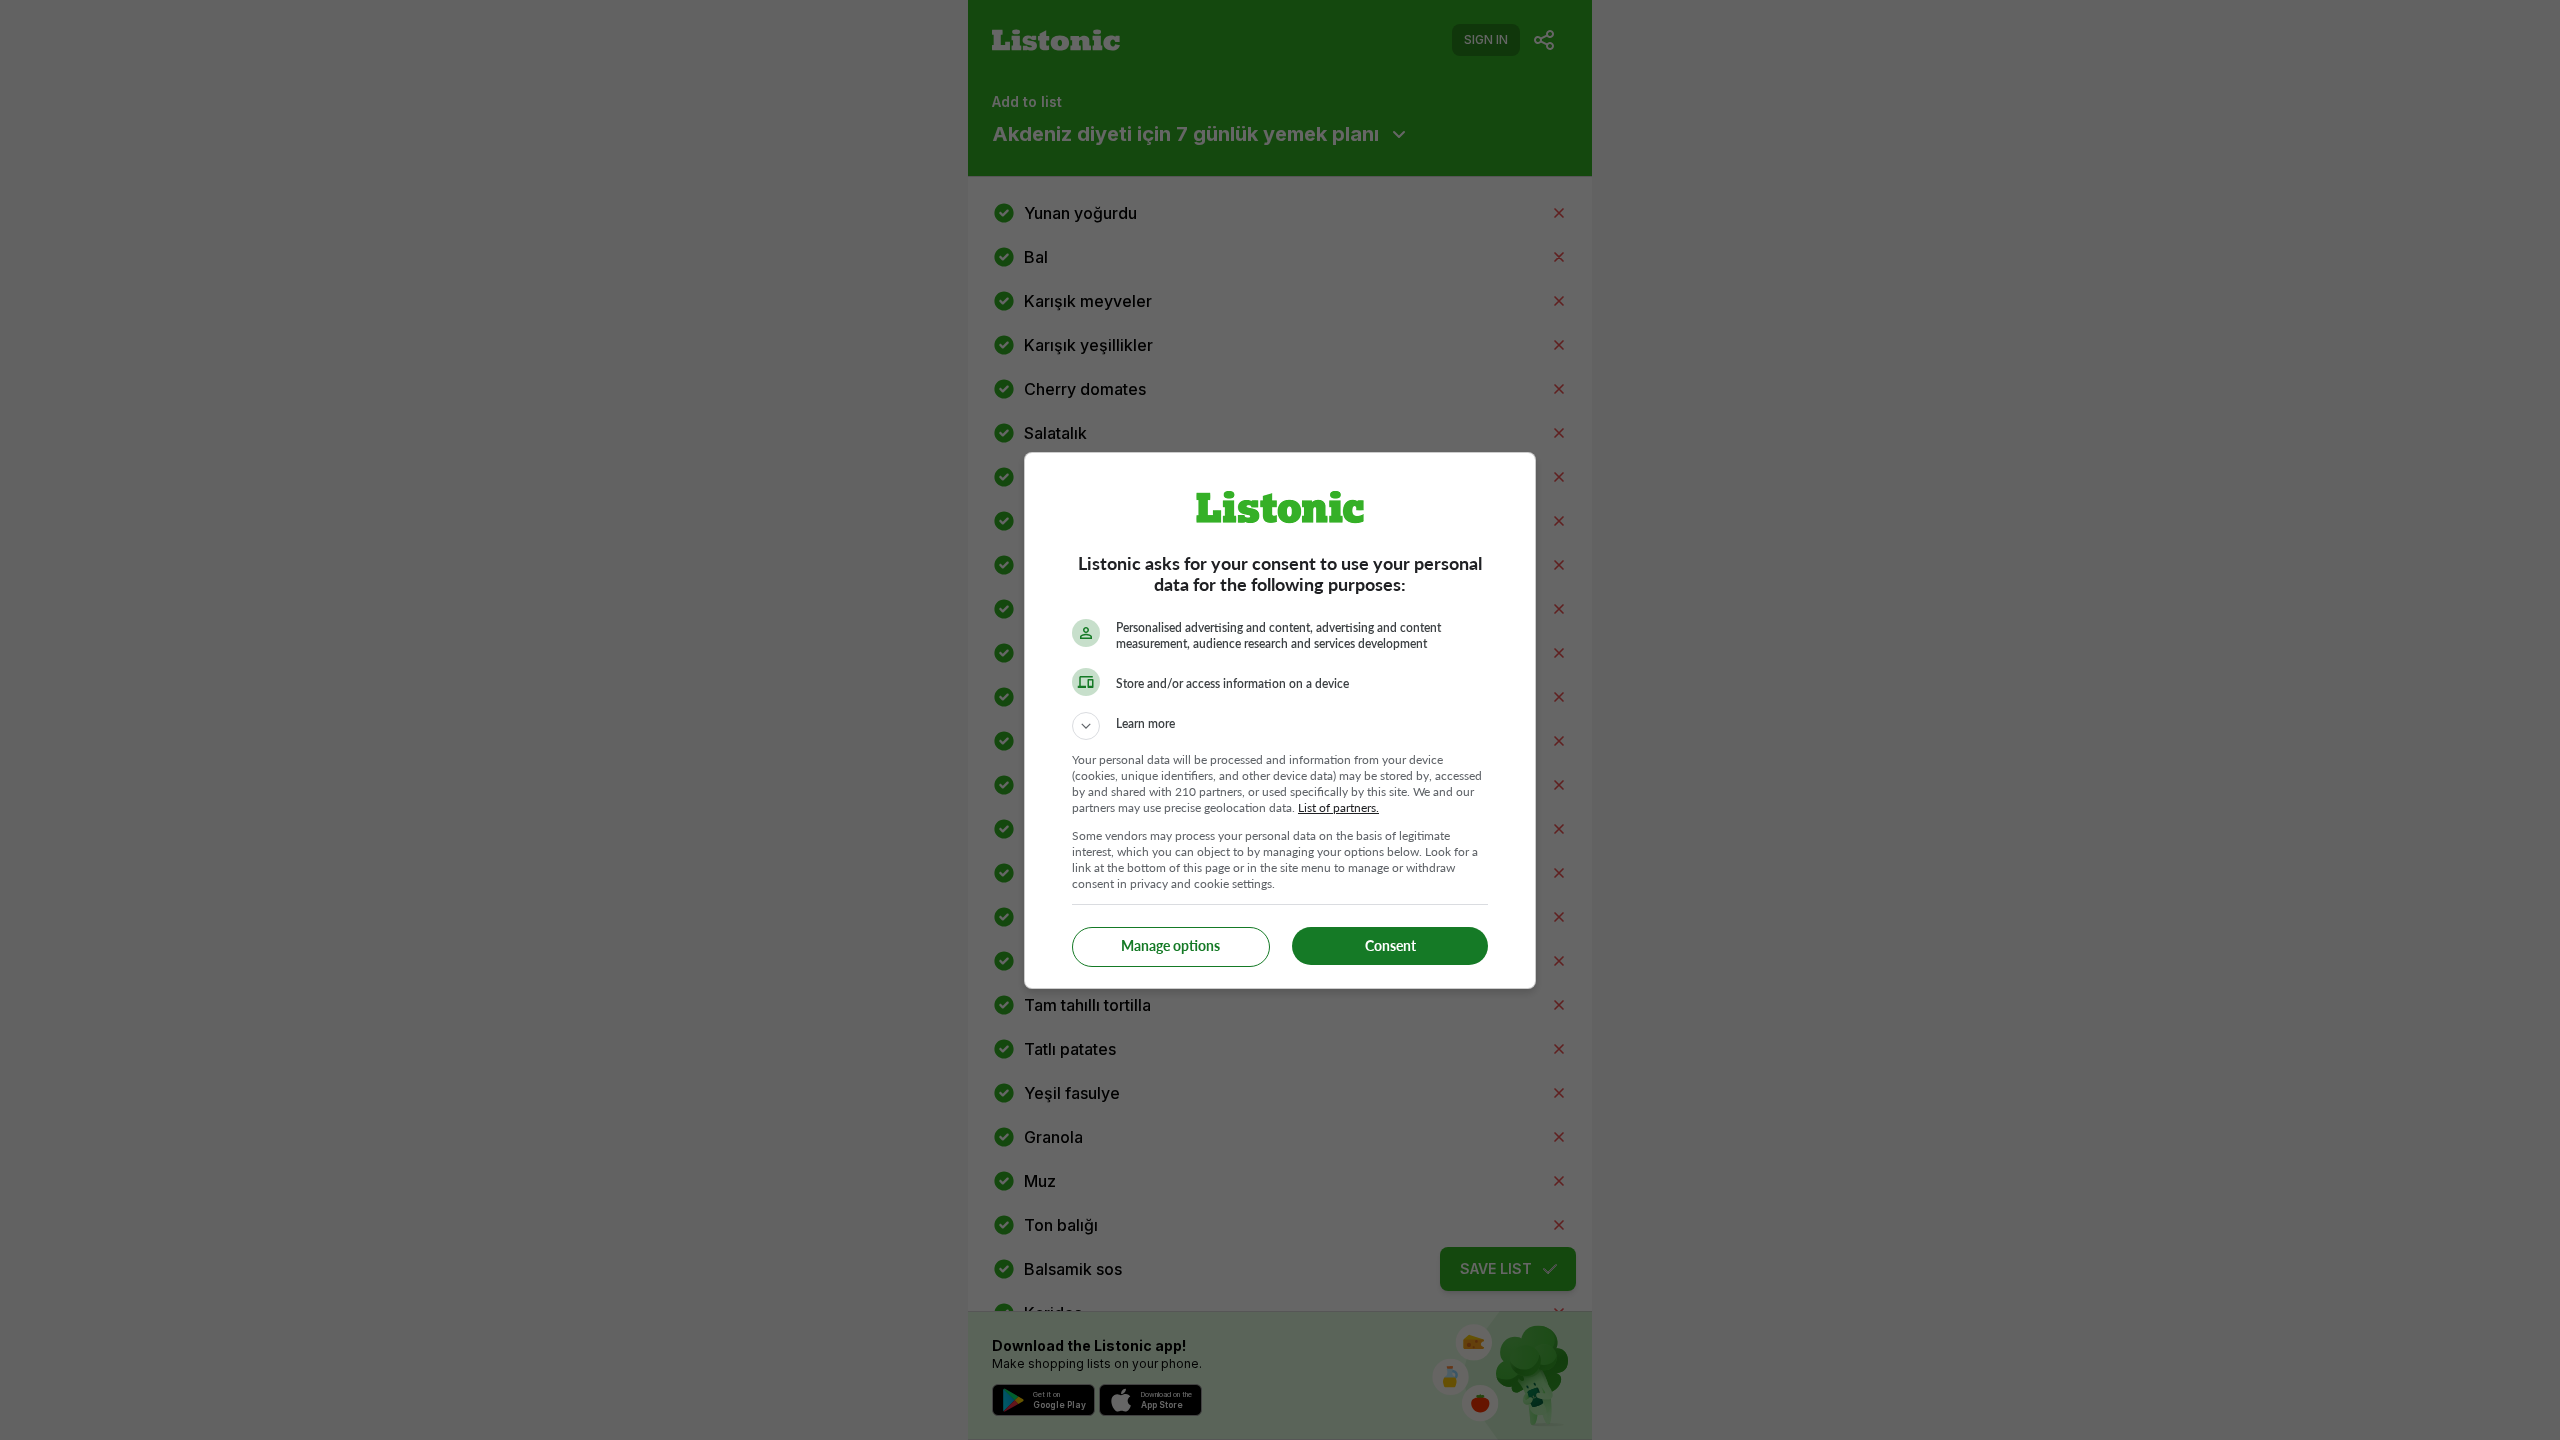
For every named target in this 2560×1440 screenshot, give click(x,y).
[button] (1280, 726)
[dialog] (1280, 720)
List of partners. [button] (1338, 807)
